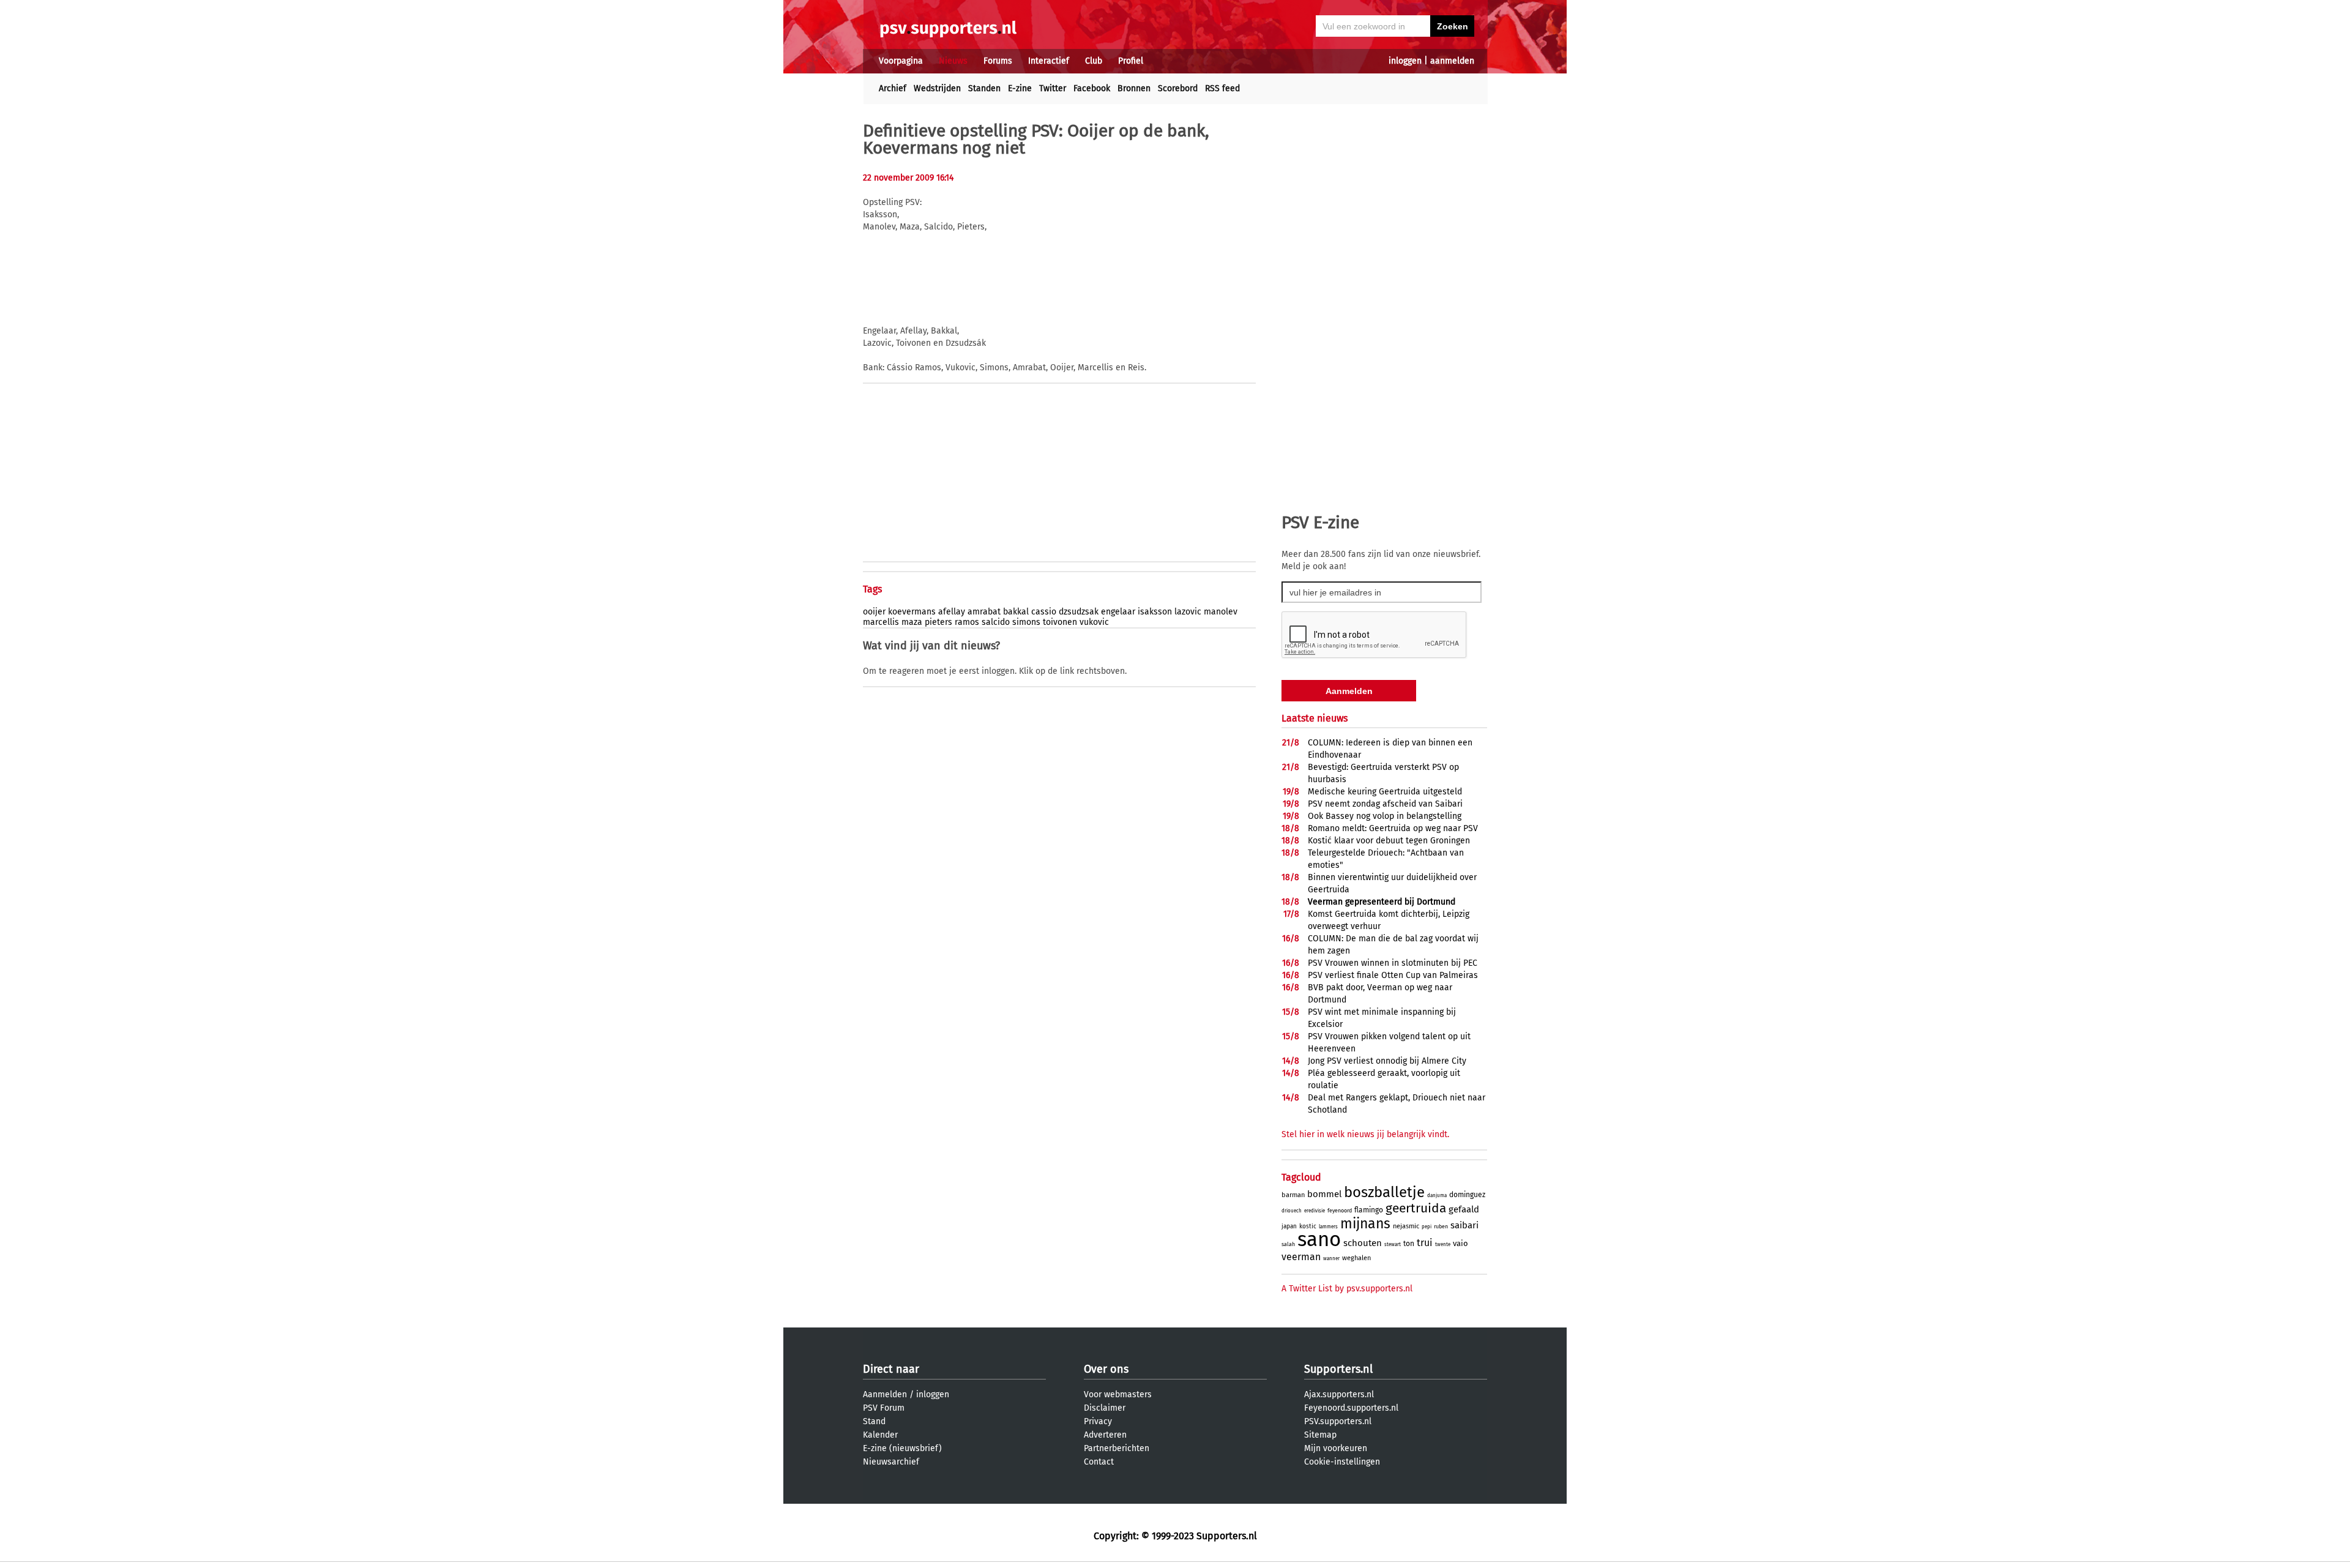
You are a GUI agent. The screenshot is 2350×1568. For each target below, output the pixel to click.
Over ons (1106, 1369)
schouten (1363, 1243)
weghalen (1356, 1258)
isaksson (1155, 612)
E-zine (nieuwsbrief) (902, 1448)
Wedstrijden (937, 88)
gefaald (1464, 1209)
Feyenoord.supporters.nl (1351, 1408)
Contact (1099, 1462)
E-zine (1020, 88)
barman (1293, 1195)
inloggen (1405, 61)
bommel (1324, 1194)
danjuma (1437, 1196)
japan (1289, 1226)
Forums (998, 61)
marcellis (881, 622)
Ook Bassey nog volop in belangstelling (1385, 816)
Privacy (1098, 1421)
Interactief (1049, 61)
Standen (984, 88)
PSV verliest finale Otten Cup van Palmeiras (1393, 975)
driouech (1292, 1211)
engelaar (1118, 612)
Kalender (880, 1435)
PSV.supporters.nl (1338, 1421)
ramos (967, 622)
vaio (1460, 1243)
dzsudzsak (1079, 612)
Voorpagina (901, 61)
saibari (1464, 1225)
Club (1094, 61)
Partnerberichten (1117, 1448)
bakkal (1016, 612)
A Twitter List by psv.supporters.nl (1347, 1289)
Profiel (1131, 61)
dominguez (1467, 1195)
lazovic (1188, 612)
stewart (1393, 1245)
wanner (1331, 1259)
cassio (1044, 612)
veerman (1301, 1257)
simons (1026, 622)
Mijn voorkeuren (1336, 1448)
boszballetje (1384, 1192)
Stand (874, 1421)
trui (1425, 1243)
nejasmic (1406, 1226)
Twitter (1053, 88)
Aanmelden (885, 1394)
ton (1409, 1244)
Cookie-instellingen (1342, 1462)
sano (1319, 1239)
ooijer (874, 612)
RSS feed (1222, 88)
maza (912, 622)
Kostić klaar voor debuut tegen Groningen (1389, 841)
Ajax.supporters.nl (1339, 1394)
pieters (938, 622)
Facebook (1092, 88)
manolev (1221, 612)
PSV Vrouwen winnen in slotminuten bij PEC (1393, 963)
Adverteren (1105, 1435)
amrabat (984, 612)
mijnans (1365, 1223)
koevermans (912, 612)
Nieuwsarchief (891, 1462)
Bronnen (1134, 88)
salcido (996, 622)
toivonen (1060, 622)
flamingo (1369, 1210)
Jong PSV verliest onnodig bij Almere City (1387, 1061)
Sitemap (1320, 1435)
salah (1288, 1244)
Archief (893, 88)
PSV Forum (884, 1408)
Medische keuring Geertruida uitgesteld (1385, 792)
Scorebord (1178, 88)
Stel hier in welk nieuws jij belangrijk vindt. (1365, 1134)
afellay (952, 612)
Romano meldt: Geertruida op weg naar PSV (1393, 828)
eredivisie (1315, 1211)
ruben (1441, 1226)
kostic (1308, 1226)
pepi (1427, 1227)
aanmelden (1452, 61)
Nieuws (953, 61)
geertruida (1416, 1208)
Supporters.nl (1338, 1369)
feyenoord (1340, 1211)
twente (1443, 1245)
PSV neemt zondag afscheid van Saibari (1385, 804)
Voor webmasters (1118, 1394)
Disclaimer (1105, 1408)
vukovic (1094, 622)
